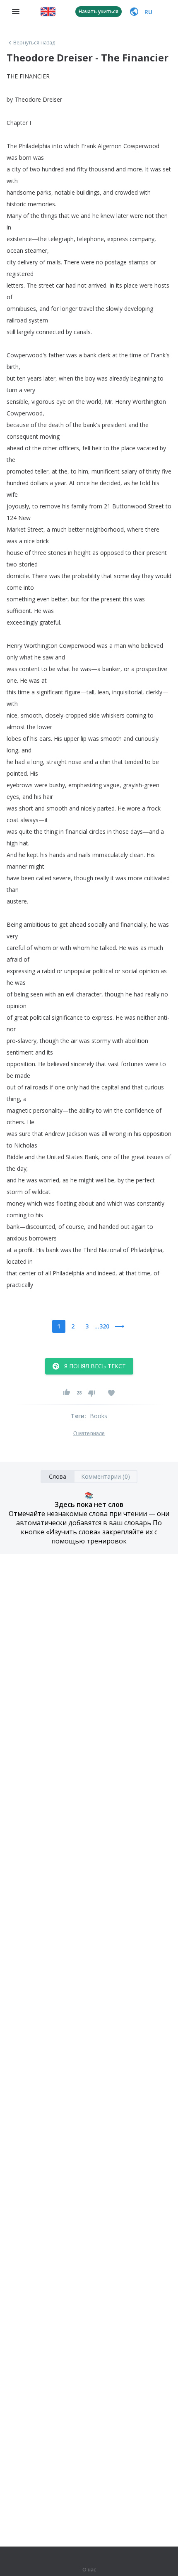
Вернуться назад (34, 43)
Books (99, 1416)
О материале (89, 1433)
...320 (102, 1326)
